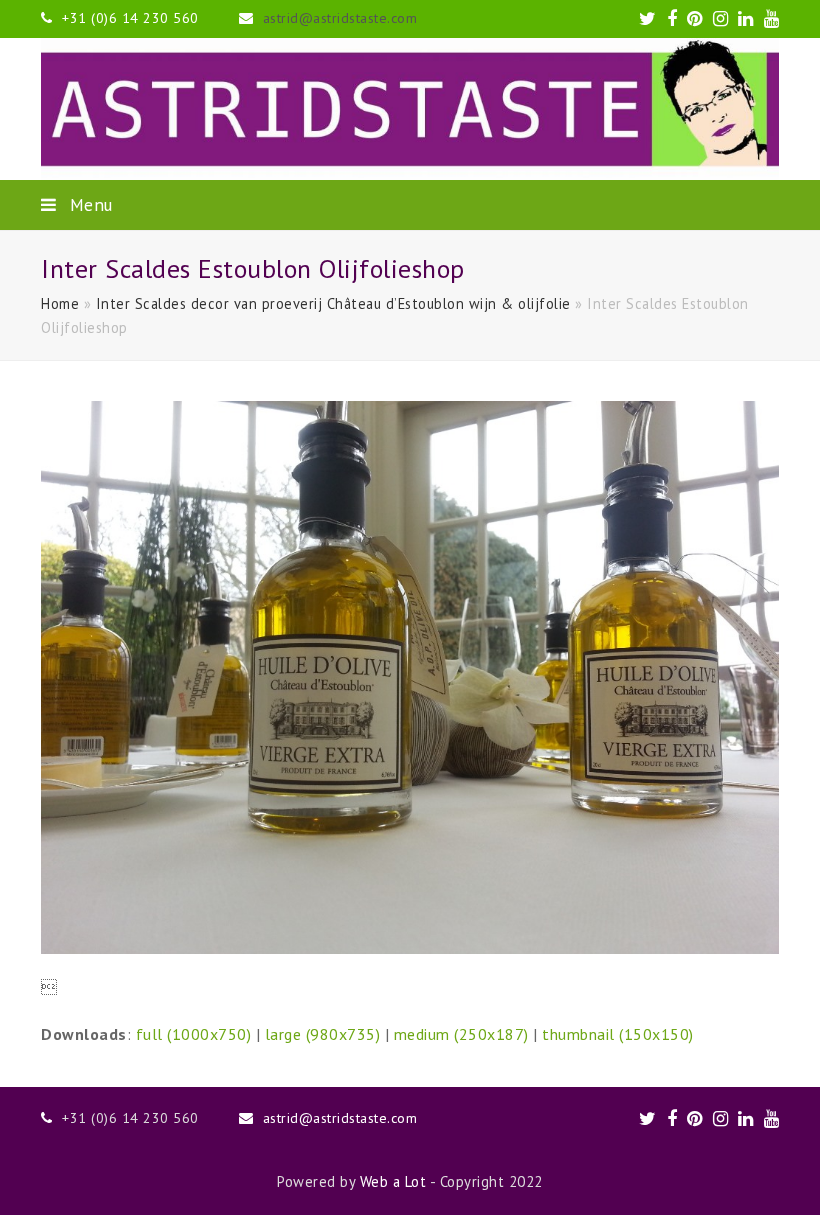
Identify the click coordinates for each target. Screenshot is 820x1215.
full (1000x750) (194, 1034)
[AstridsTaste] (410, 109)
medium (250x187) (461, 1034)
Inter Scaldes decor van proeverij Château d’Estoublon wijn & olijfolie (333, 303)
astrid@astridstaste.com (340, 18)
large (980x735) (323, 1034)
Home (60, 303)
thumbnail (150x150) (618, 1034)
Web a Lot (393, 1181)
